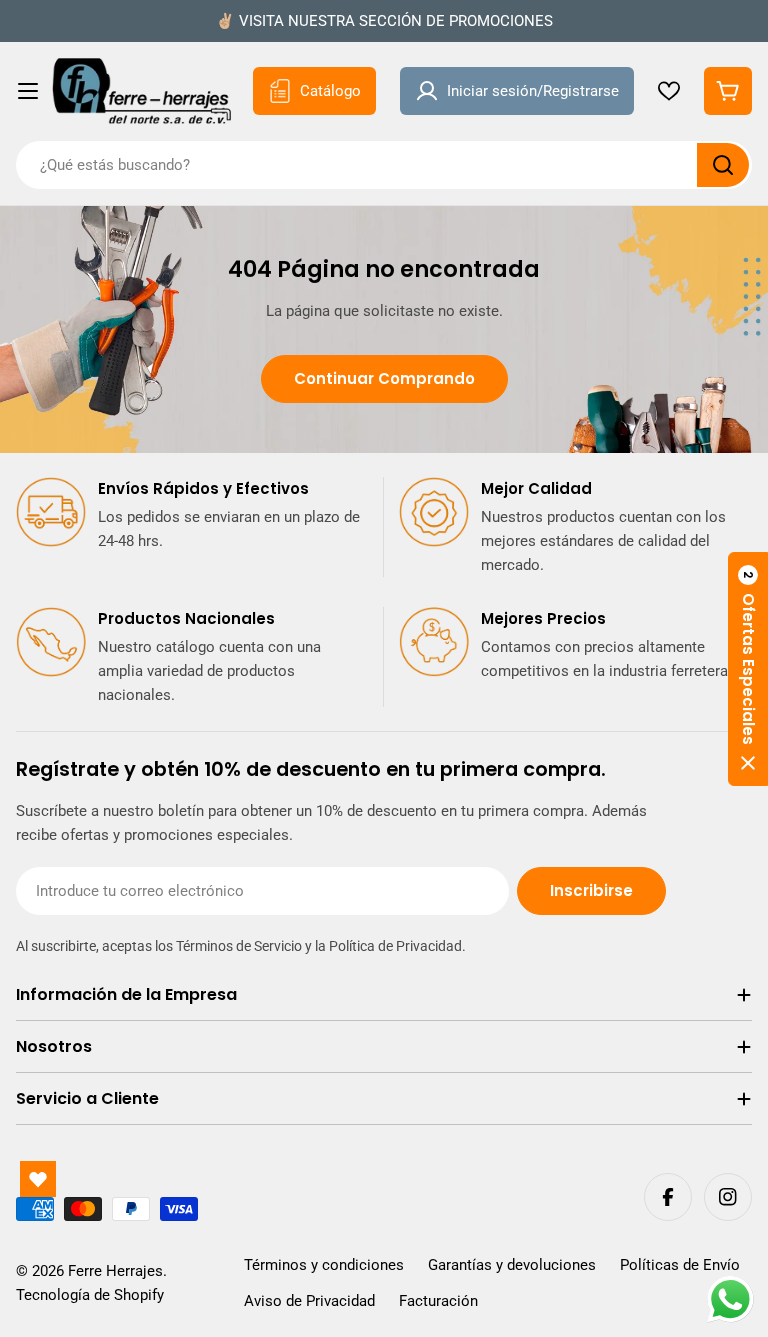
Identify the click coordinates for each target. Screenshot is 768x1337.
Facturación (438, 1301)
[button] (748, 669)
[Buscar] (723, 165)
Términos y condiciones (324, 1265)
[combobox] (384, 165)
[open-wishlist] (38, 1179)
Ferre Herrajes (115, 1271)
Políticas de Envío (680, 1265)
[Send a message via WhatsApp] (730, 1299)
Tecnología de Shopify (90, 1295)
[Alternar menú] (28, 91)
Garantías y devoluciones (512, 1265)
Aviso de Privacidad (309, 1301)
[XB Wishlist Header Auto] (669, 91)
